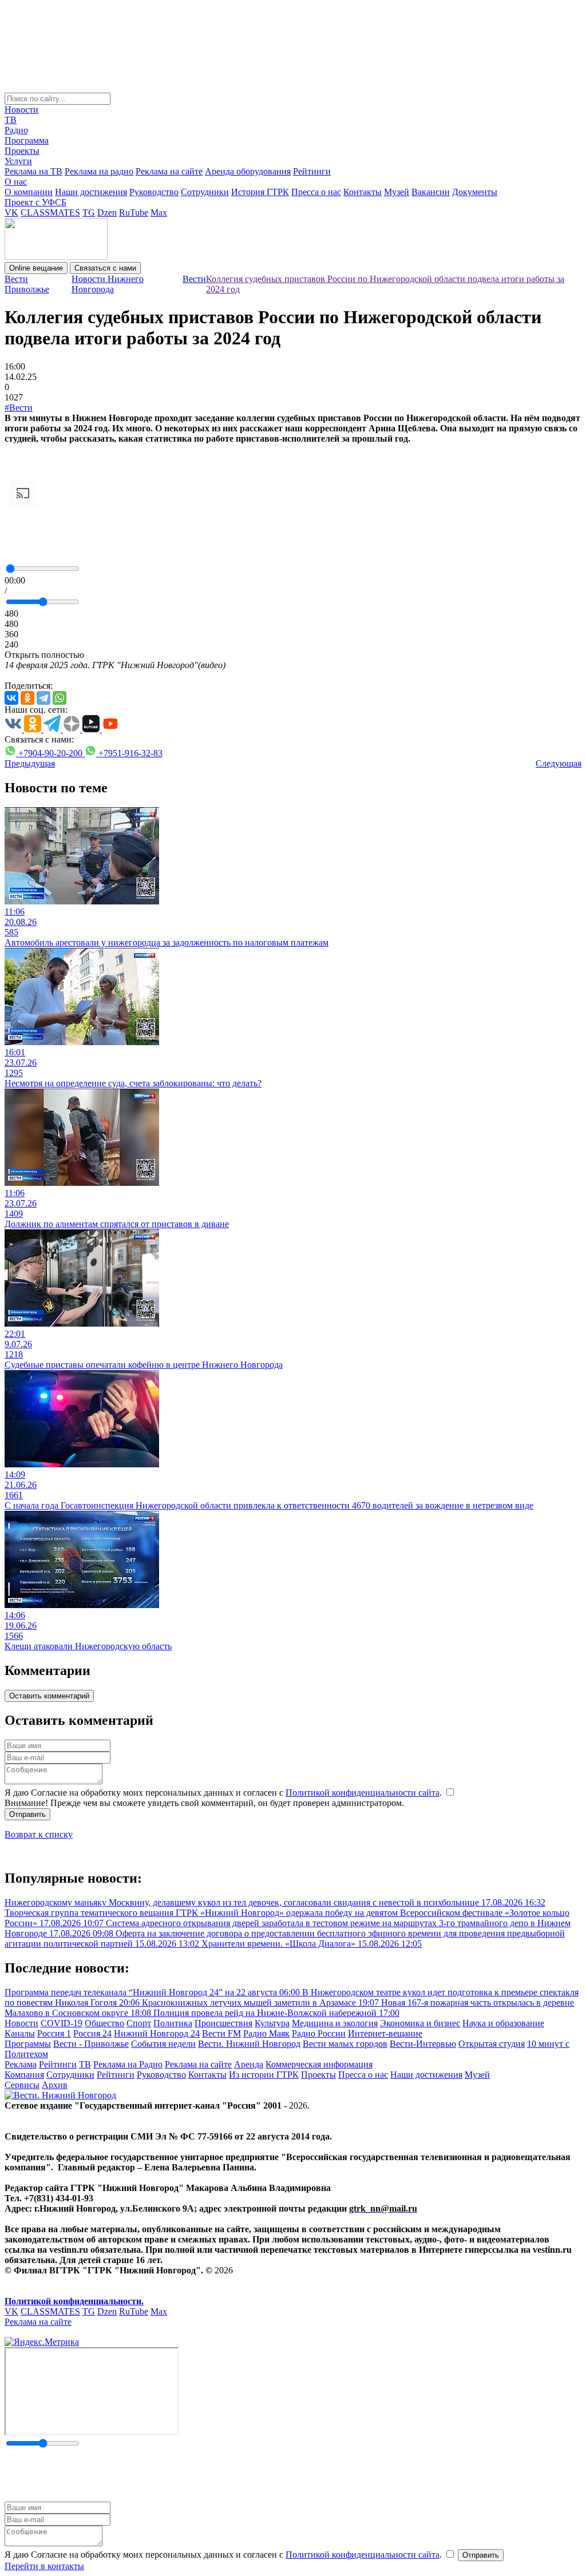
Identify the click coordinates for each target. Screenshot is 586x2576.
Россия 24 (92, 2033)
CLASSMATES (50, 213)
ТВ (11, 120)
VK (11, 213)
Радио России (319, 2033)
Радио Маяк (266, 2033)
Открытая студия (492, 2044)
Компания (24, 2075)
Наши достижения (91, 192)
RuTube (134, 213)
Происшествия (223, 2023)
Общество (104, 2023)
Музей (397, 192)
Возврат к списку (39, 1834)
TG (89, 213)
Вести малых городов (345, 2044)
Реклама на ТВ (33, 171)
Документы (475, 192)
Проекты (22, 151)
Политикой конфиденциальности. (74, 2301)
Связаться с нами (105, 268)
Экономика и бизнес (420, 2023)
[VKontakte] (11, 698)
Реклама (21, 2064)
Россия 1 (54, 2033)
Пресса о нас (316, 192)
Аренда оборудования (248, 171)
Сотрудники (205, 192)
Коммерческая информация (319, 2064)
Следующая (559, 763)
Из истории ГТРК (264, 2075)
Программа (27, 140)
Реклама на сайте (169, 171)
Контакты (363, 192)
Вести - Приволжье (91, 2044)
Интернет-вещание (385, 2033)
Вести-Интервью (423, 2044)
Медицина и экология (335, 2023)
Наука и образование (503, 2023)
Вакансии (431, 192)
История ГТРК (260, 192)
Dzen (107, 213)
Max (159, 213)
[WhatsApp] (60, 698)
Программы (28, 2044)
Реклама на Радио (128, 2064)
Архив (55, 2085)
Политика (173, 2023)
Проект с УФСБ (35, 202)
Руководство (154, 192)
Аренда (249, 2064)
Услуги (18, 161)
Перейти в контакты (44, 2566)
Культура (272, 2023)
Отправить (27, 1814)
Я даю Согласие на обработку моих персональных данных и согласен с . (224, 1793)
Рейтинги (312, 171)
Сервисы (22, 2085)
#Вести (19, 408)
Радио (16, 130)
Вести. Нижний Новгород (249, 2044)
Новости (21, 110)
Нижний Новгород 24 (157, 2033)
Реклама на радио (99, 171)
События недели (163, 2044)
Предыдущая (30, 763)
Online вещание (36, 268)
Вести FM (221, 2033)
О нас (16, 182)
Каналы (20, 2033)
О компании (29, 192)
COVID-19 (62, 2023)
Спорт (139, 2023)
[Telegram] (43, 698)
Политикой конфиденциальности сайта (363, 1793)
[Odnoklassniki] (27, 698)
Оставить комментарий (49, 1696)
